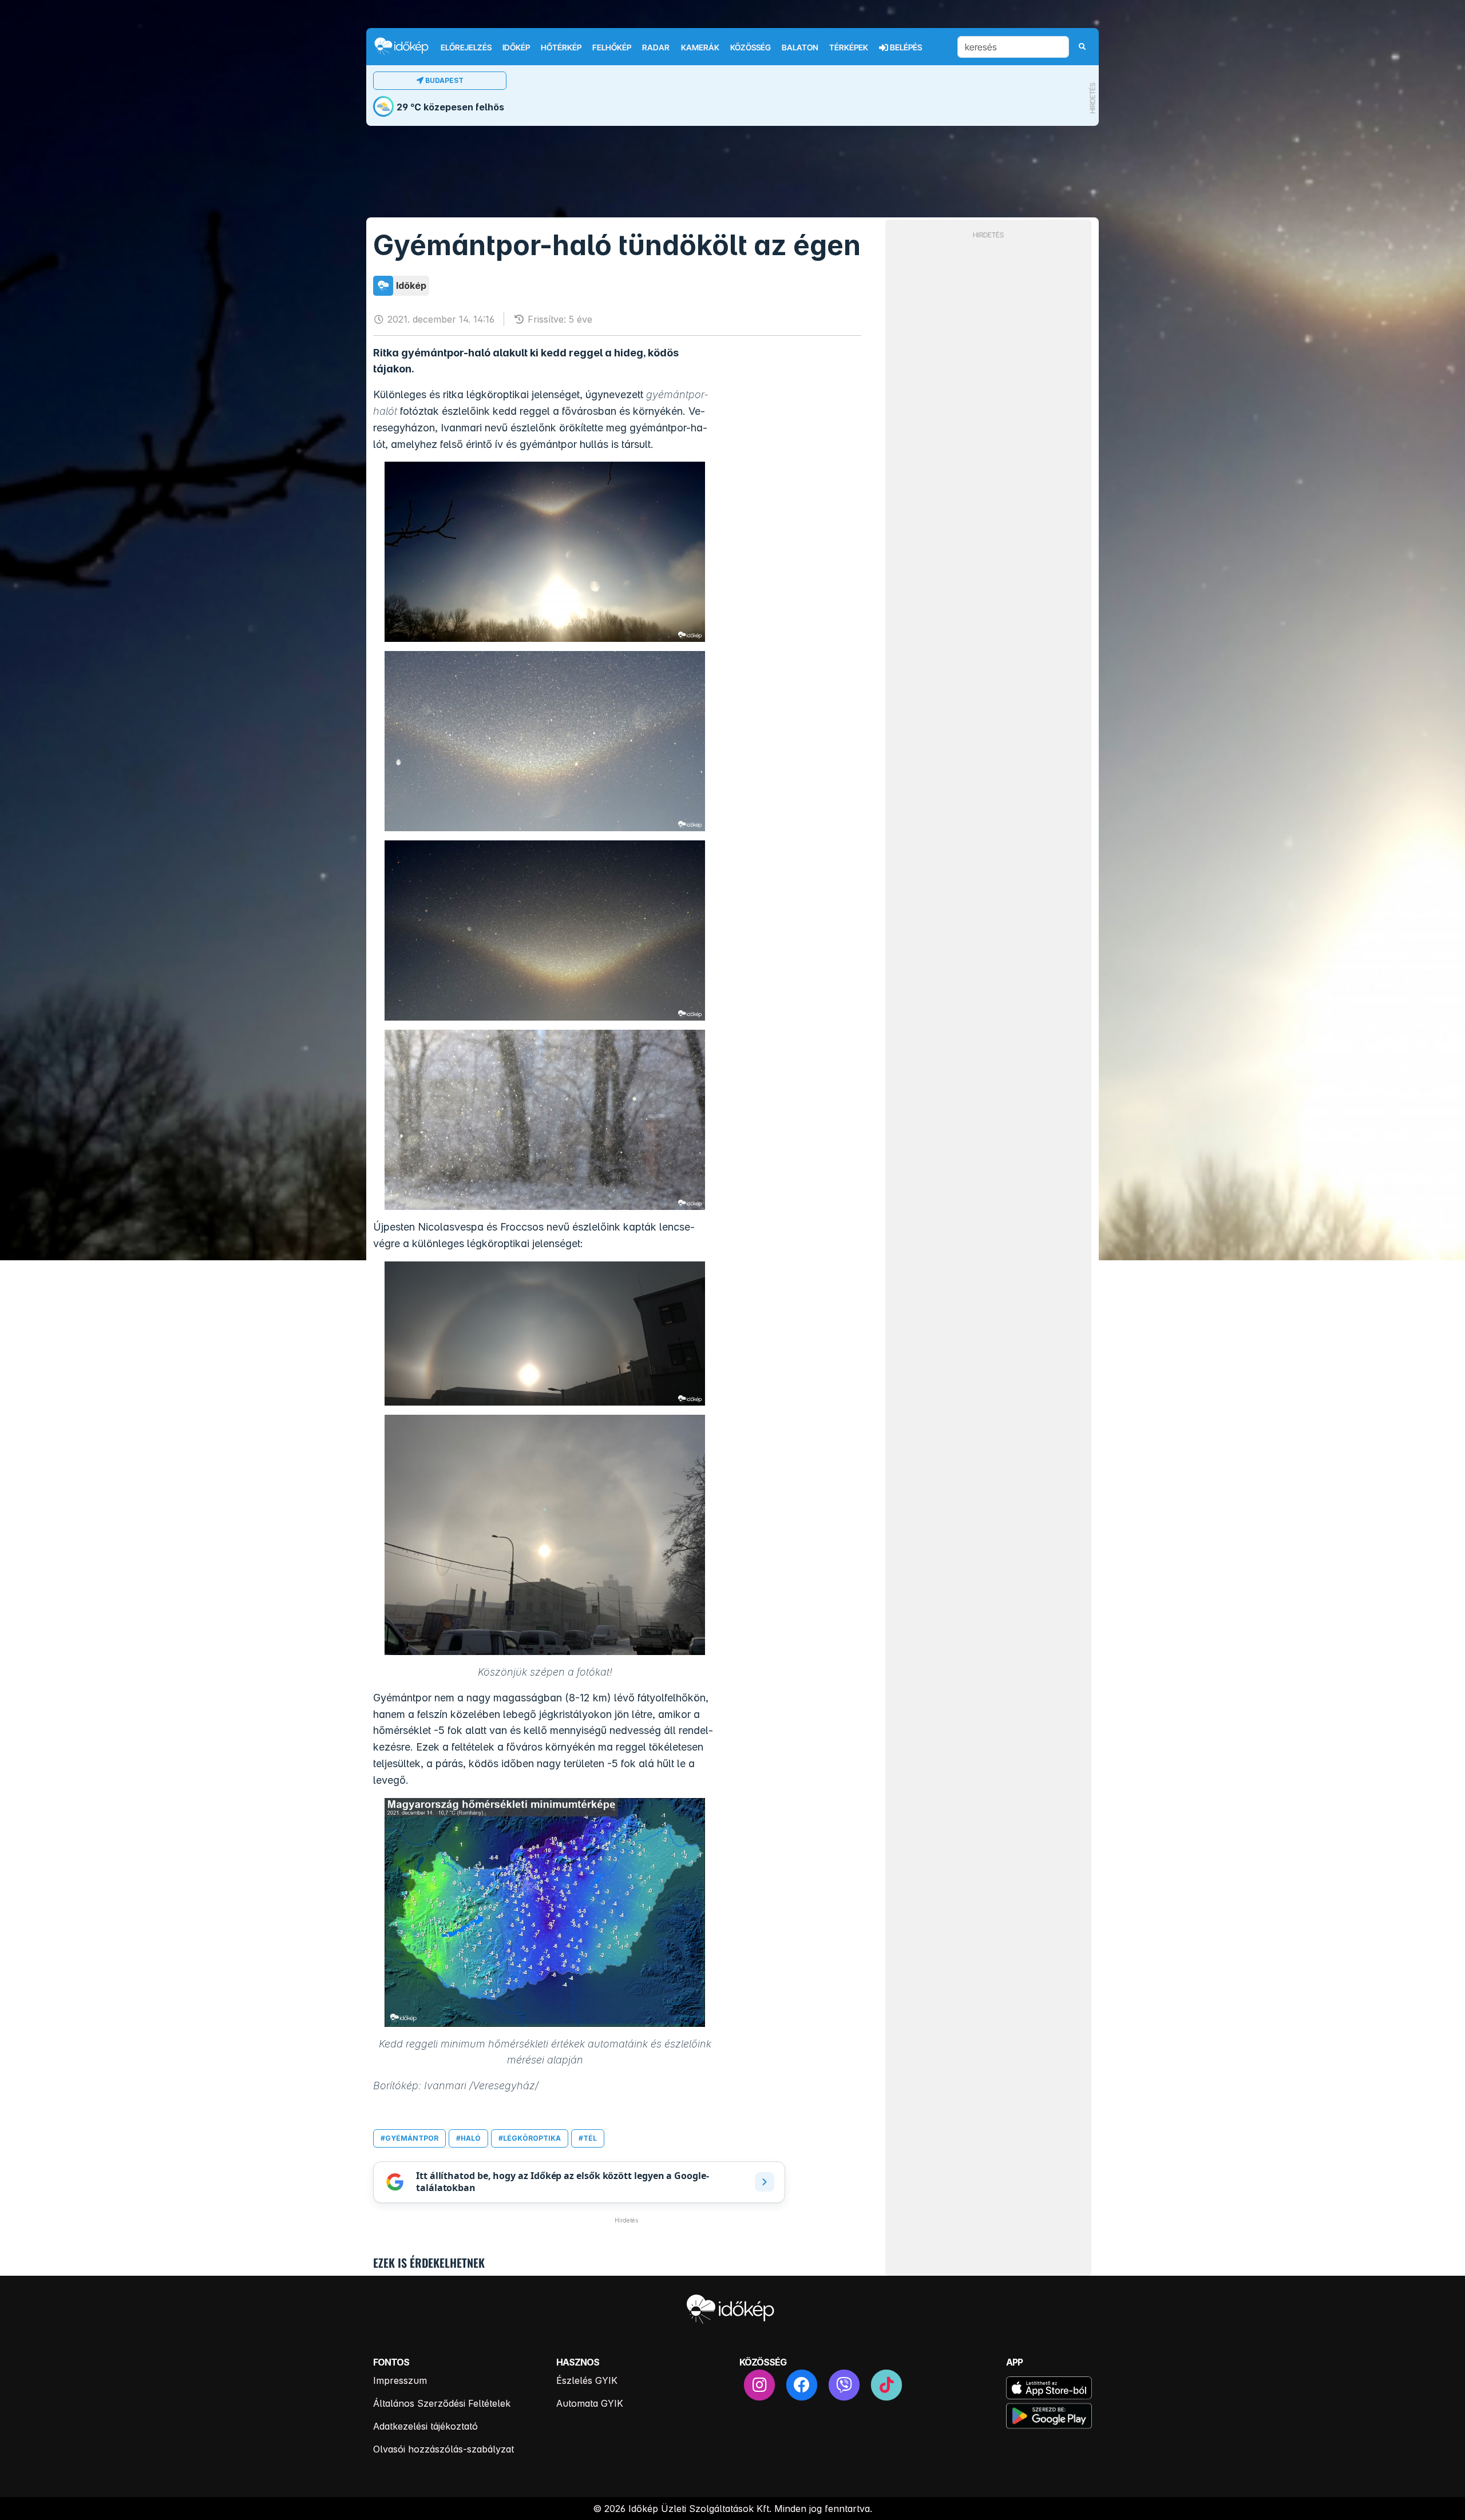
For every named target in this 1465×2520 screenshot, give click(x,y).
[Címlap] (406, 46)
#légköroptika (530, 2138)
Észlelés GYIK (587, 2380)
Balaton (800, 47)
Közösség (751, 47)
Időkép (516, 47)
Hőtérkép (561, 47)
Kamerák (700, 47)
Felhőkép (612, 47)
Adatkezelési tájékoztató (425, 2426)
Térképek (849, 47)
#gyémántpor (409, 2138)
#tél (588, 2138)
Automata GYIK (590, 2403)
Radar (656, 47)
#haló (468, 2138)
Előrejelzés (466, 47)
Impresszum (400, 2380)
